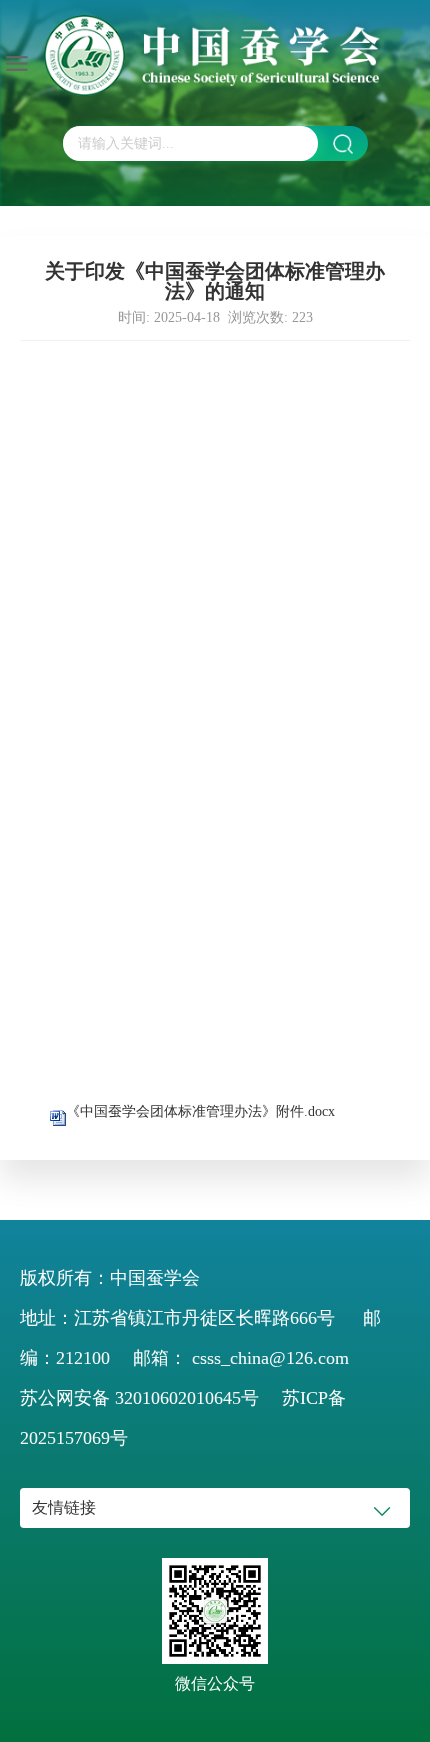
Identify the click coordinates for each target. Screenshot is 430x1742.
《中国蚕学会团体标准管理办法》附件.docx (200, 1111)
